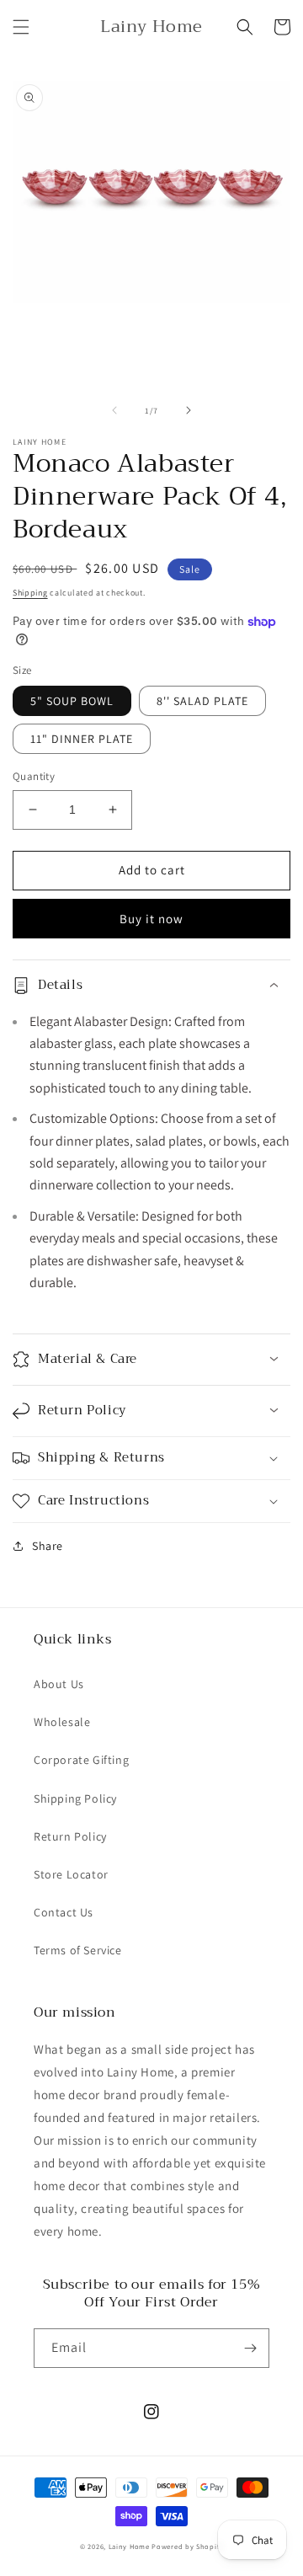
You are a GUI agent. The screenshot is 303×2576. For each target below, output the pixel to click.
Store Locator (71, 1874)
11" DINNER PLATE (82, 739)
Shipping (30, 593)
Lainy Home (129, 2546)
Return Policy (70, 1836)
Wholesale (62, 1722)
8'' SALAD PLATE (202, 701)
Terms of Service (78, 1950)
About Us (59, 1684)
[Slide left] (114, 410)
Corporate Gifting (81, 1760)
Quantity (34, 776)
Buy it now (151, 919)
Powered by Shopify (187, 2546)
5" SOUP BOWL (72, 701)
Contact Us (64, 1912)
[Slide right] (189, 410)
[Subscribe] (250, 2348)
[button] (21, 27)
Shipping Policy (75, 1798)
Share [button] (48, 1546)
